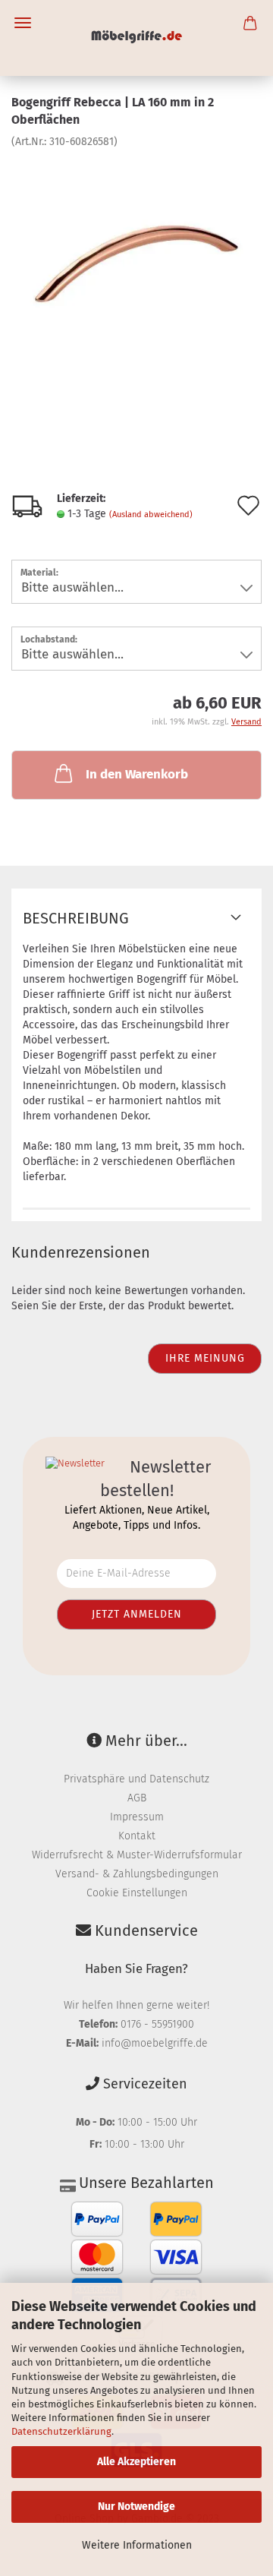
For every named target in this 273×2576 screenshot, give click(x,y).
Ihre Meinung (205, 1358)
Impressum (137, 1817)
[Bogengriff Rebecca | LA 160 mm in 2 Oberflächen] (136, 262)
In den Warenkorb (137, 774)
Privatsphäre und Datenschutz (136, 1779)
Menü (23, 23)
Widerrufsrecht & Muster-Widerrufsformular (137, 1855)
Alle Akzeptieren (136, 2462)
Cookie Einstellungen (137, 1893)
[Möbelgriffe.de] (137, 38)
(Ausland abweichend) (151, 515)
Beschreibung (76, 918)
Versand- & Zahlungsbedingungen (137, 1874)
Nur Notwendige (136, 2507)
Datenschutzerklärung (61, 2431)
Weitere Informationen (137, 2545)
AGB (137, 1798)
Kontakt (137, 1836)
